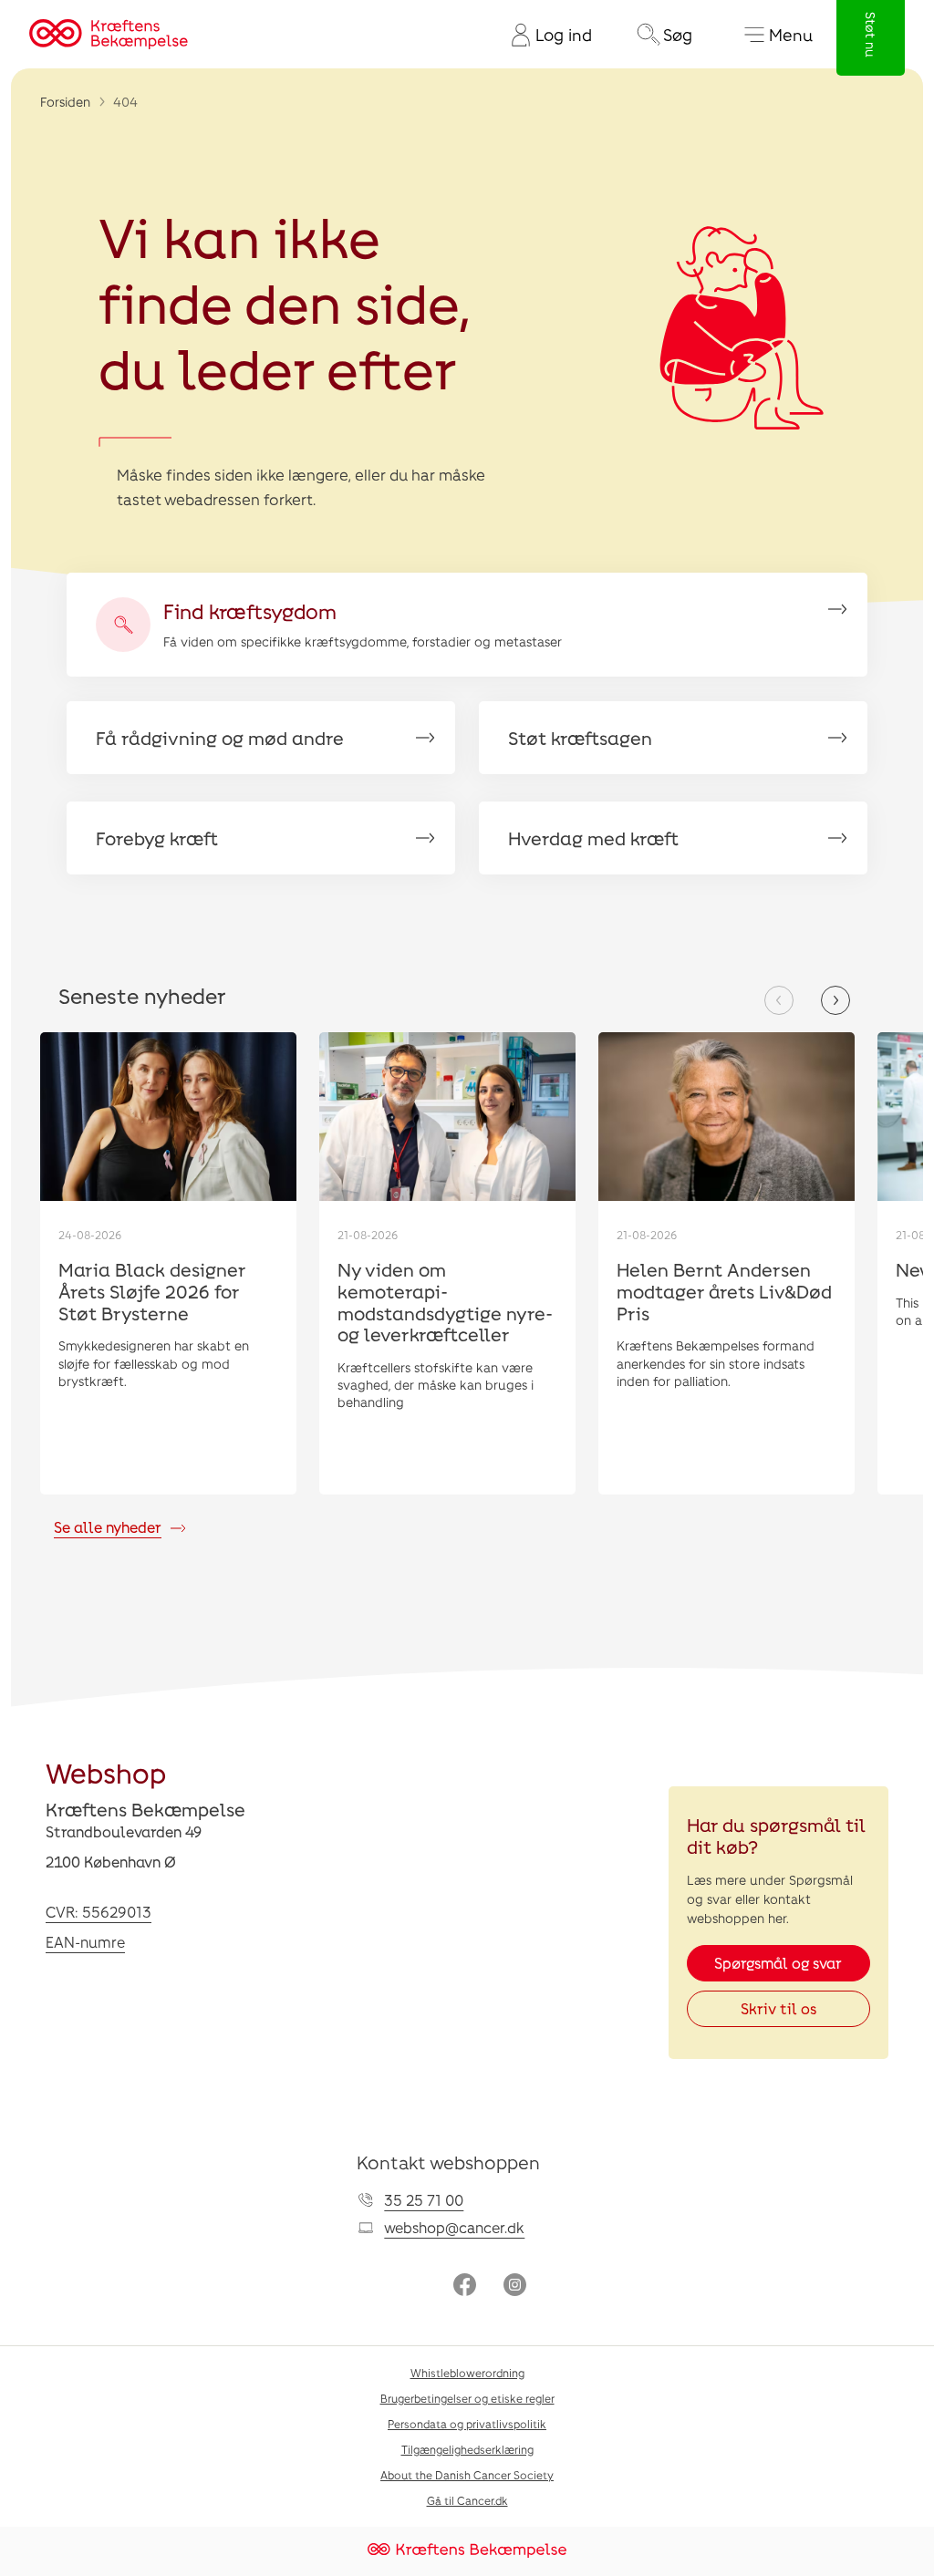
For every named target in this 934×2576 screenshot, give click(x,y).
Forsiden (65, 102)
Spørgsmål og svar (778, 1963)
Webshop (106, 1773)
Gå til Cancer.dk (467, 2500)
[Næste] (835, 1000)
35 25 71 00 (424, 2200)
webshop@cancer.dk (454, 2227)
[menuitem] (545, 35)
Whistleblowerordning (467, 2373)
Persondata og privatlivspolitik (467, 2424)
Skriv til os (778, 2008)
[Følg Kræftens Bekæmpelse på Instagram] (515, 2286)
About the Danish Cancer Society (467, 2475)
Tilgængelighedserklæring (467, 2449)
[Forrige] (779, 1000)
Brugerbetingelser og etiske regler (467, 2398)
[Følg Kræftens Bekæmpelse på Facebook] (465, 2286)
